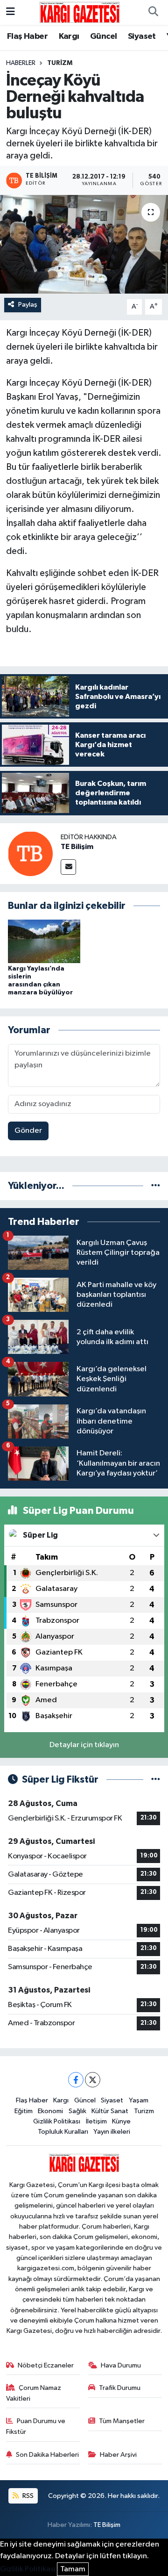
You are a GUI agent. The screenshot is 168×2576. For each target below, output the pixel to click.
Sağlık (77, 2111)
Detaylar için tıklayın (84, 1745)
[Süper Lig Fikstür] (156, 1780)
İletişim (96, 2121)
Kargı (69, 36)
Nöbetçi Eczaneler (46, 2365)
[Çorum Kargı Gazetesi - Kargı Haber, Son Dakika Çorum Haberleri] (80, 12)
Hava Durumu (121, 2365)
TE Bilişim (77, 847)
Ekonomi (50, 2111)
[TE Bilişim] (30, 853)
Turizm (60, 63)
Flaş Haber (27, 36)
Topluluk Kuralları (63, 2132)
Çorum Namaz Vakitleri (34, 2393)
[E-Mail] (68, 867)
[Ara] (153, 13)
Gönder (28, 1131)
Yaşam (139, 2100)
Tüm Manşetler (122, 2421)
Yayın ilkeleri (112, 2132)
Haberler (21, 63)
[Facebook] (76, 2080)
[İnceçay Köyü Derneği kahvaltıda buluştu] (84, 244)
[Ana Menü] (10, 12)
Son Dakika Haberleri (47, 2455)
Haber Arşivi (118, 2455)
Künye (121, 2121)
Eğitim (24, 2111)
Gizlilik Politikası (57, 2121)
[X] (93, 2080)
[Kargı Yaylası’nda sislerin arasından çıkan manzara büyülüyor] (44, 941)
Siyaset (142, 36)
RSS (27, 2496)
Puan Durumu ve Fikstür (36, 2426)
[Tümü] (156, 1186)
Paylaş (28, 305)
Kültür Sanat (110, 2111)
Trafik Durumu (120, 2388)
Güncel (103, 36)
